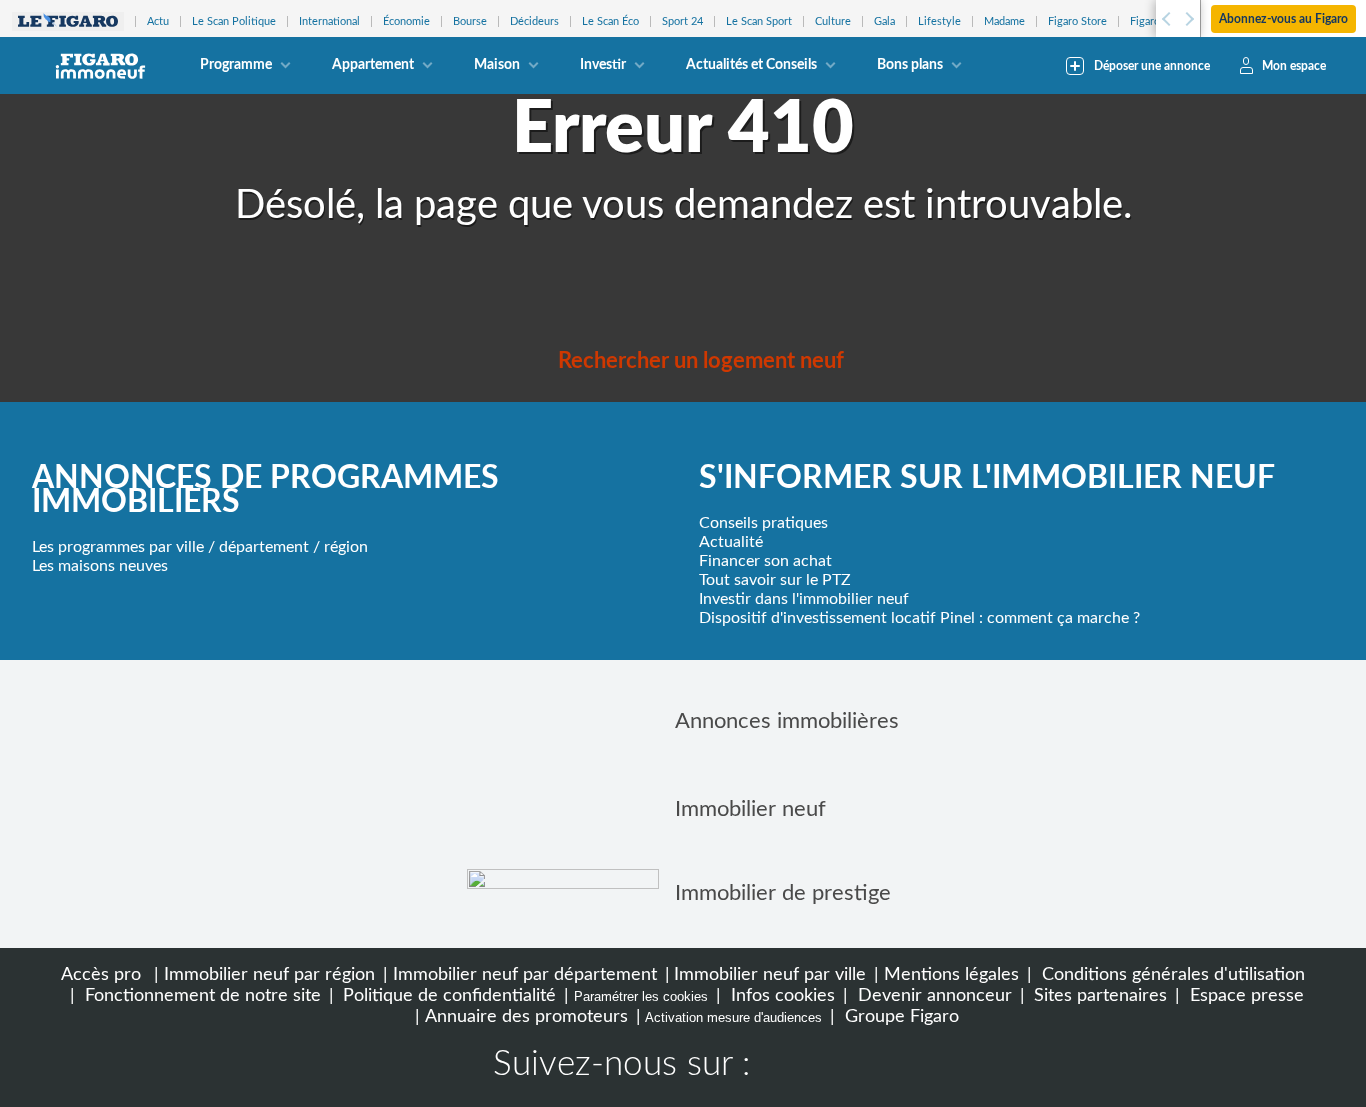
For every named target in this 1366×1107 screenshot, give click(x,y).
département (264, 547)
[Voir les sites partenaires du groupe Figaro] (68, 21)
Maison (497, 65)
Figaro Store (1077, 21)
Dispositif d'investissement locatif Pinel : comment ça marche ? (919, 618)
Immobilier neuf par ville (770, 974)
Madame (1004, 21)
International (329, 21)
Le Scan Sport (759, 21)
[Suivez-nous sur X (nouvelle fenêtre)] (849, 1067)
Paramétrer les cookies (641, 996)
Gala (884, 21)
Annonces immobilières (787, 721)
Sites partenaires (1098, 995)
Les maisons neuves (100, 566)
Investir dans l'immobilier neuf (804, 599)
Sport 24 (682, 21)
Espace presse (1244, 995)
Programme (236, 65)
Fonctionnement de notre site (200, 995)
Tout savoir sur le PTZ (775, 580)
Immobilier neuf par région (269, 974)
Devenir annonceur (932, 995)
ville (190, 547)
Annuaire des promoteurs (526, 1016)
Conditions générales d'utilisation (1171, 974)
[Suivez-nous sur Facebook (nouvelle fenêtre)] (785, 1067)
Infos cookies (780, 995)
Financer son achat (765, 561)
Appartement (373, 65)
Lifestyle (939, 21)
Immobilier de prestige (783, 893)
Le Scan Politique (234, 21)
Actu (158, 21)
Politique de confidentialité (447, 995)
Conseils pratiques (763, 523)
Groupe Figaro (899, 1016)
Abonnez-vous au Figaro (1283, 19)
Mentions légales (951, 974)
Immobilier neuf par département (525, 974)
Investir (603, 65)
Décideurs (534, 21)
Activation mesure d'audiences (733, 1017)
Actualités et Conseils (751, 65)
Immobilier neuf (750, 809)
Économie (406, 21)
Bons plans (910, 65)
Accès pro (101, 974)
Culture (833, 21)
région (346, 547)
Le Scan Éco (610, 21)
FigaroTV (1151, 21)
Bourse (470, 21)
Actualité (731, 542)
